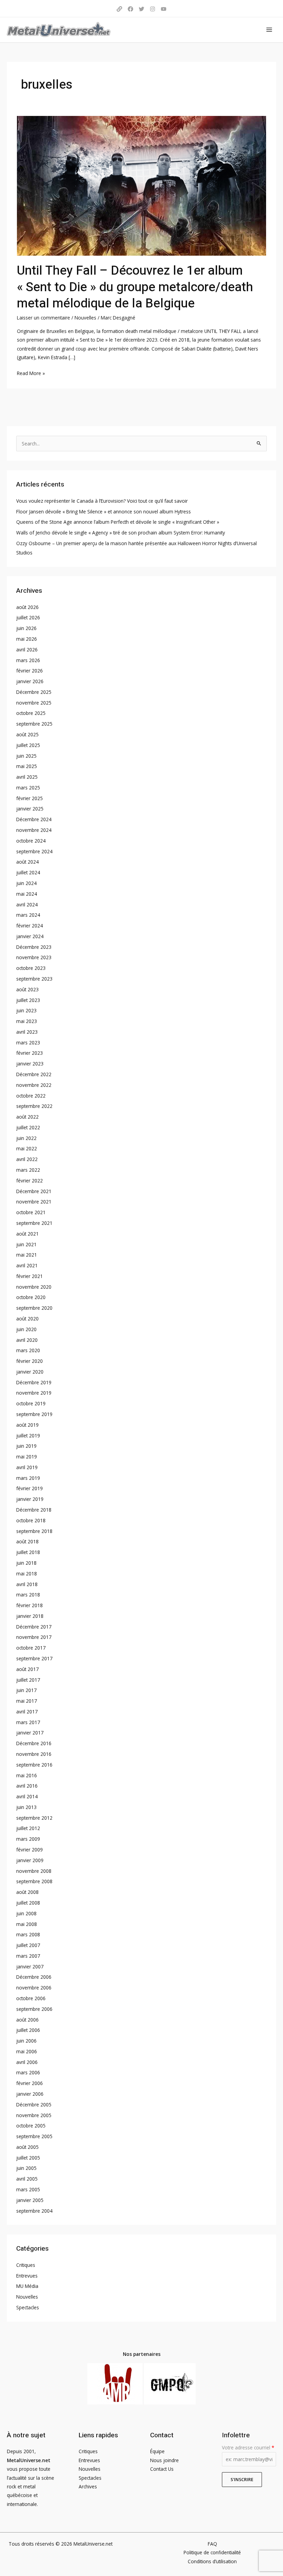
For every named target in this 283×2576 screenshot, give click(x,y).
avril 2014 (27, 1796)
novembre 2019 (34, 1393)
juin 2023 (26, 1010)
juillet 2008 (28, 1903)
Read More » (31, 373)
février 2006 (30, 2083)
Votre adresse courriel (248, 2447)
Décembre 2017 (34, 1627)
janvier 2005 (30, 2200)
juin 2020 (26, 1329)
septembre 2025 (34, 724)
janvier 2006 (30, 2094)
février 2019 (30, 1488)
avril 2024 (27, 904)
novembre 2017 (34, 1637)
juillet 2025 (28, 745)
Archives (88, 2486)
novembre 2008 (34, 1871)
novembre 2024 (34, 830)
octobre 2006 (31, 1998)
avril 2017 (27, 1712)
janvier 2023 (30, 1064)
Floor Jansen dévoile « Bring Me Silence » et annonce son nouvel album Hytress (104, 512)
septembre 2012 (34, 1818)
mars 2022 (28, 1170)
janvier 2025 (30, 809)
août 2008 (27, 1892)
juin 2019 (26, 1446)
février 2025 (30, 798)
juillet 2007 (28, 1945)
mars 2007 (28, 1956)
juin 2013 (26, 1807)
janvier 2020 (30, 1372)
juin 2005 (26, 2168)
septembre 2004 (34, 2211)
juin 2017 (26, 1690)
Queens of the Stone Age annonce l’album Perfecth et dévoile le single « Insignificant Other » (118, 522)
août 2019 (27, 1425)
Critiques (26, 2265)
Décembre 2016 (34, 1743)
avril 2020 (27, 1340)
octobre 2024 (31, 841)
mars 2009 (28, 1839)
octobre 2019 (31, 1403)
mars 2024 (28, 915)
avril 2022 (27, 1159)
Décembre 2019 (34, 1382)
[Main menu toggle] (269, 30)
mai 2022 (27, 1148)
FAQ (212, 2544)
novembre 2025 (34, 703)
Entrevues (27, 2276)
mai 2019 (27, 1457)
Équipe (157, 2451)
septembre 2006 (34, 2009)
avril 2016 (27, 1786)
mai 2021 (27, 1255)
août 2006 (27, 2020)
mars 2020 (28, 1350)
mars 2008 (28, 1934)
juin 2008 (26, 1913)
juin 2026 (26, 628)
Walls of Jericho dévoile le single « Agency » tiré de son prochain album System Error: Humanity (121, 533)
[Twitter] (141, 9)
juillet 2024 (28, 872)
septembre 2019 (34, 1414)
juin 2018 (26, 1563)
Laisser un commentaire (43, 318)
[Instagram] (153, 9)
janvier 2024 (30, 936)
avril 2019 (27, 1467)
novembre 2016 (34, 1754)
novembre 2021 (34, 1202)
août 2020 (27, 1319)
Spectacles (28, 2307)
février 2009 (30, 1850)
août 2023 (27, 989)
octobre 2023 (31, 968)
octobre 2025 (31, 713)
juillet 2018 (28, 1552)
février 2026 (30, 671)
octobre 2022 (31, 1096)
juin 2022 (26, 1138)
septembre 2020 (34, 1308)
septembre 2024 (34, 851)
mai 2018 (27, 1574)
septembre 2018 (34, 1531)
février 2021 (30, 1276)
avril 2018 (27, 1584)
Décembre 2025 (34, 692)
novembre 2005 (34, 2115)
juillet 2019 (28, 1436)
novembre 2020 (34, 1287)
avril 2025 (27, 777)
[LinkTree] (119, 9)
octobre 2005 (31, 2126)
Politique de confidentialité (212, 2552)
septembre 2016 (34, 1765)
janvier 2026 (30, 681)
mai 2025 (27, 766)
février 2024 (30, 926)
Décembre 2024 (34, 819)
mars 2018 (28, 1595)
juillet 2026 (28, 617)
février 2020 (30, 1361)
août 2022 (27, 1117)
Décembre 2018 (34, 1510)
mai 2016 (27, 1775)
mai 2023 (27, 1021)
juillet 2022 (28, 1127)
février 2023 (30, 1053)
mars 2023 (28, 1043)
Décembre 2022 (34, 1074)
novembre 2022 (34, 1085)
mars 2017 (28, 1722)
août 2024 (27, 862)
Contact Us (162, 2469)
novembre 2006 (34, 1988)
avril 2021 (27, 1265)
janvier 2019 (30, 1499)
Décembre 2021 (34, 1191)
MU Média (27, 2286)
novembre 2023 (34, 957)
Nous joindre (164, 2460)
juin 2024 (26, 883)
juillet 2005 (28, 2158)
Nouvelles (85, 318)
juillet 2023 (28, 1000)
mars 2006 (28, 2072)
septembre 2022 (34, 1106)
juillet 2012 (28, 1828)
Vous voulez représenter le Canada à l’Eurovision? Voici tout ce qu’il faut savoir (102, 501)
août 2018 (27, 1541)
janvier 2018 (30, 1616)
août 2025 (27, 734)
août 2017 (27, 1669)
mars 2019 (28, 1478)
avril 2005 (27, 2179)
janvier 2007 (30, 1967)
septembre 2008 (34, 1881)
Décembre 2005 (34, 2105)
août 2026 (27, 607)
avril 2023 (27, 1032)
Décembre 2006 (34, 1977)
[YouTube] (164, 9)
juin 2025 (26, 756)
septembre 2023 (34, 979)
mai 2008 (27, 1924)
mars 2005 (28, 2189)
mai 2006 (27, 2051)
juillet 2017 (28, 1680)
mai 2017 (27, 1701)
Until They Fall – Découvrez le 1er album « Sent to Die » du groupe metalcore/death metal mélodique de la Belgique (135, 287)
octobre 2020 (31, 1297)
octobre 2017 (31, 1648)
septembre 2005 (34, 2136)
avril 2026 (27, 650)
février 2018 (30, 1605)
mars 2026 (28, 660)
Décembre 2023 (34, 947)
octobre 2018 (31, 1520)
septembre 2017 (34, 1658)
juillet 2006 (28, 2030)
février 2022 (30, 1181)
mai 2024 (27, 894)
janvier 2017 (30, 1733)
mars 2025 (28, 788)
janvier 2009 (30, 1860)
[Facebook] (130, 9)
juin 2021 (26, 1244)
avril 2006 (27, 2062)
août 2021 (27, 1234)
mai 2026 (27, 639)
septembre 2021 (34, 1223)
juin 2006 (26, 2041)
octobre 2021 (31, 1212)
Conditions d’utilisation (212, 2561)
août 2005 (27, 2147)
